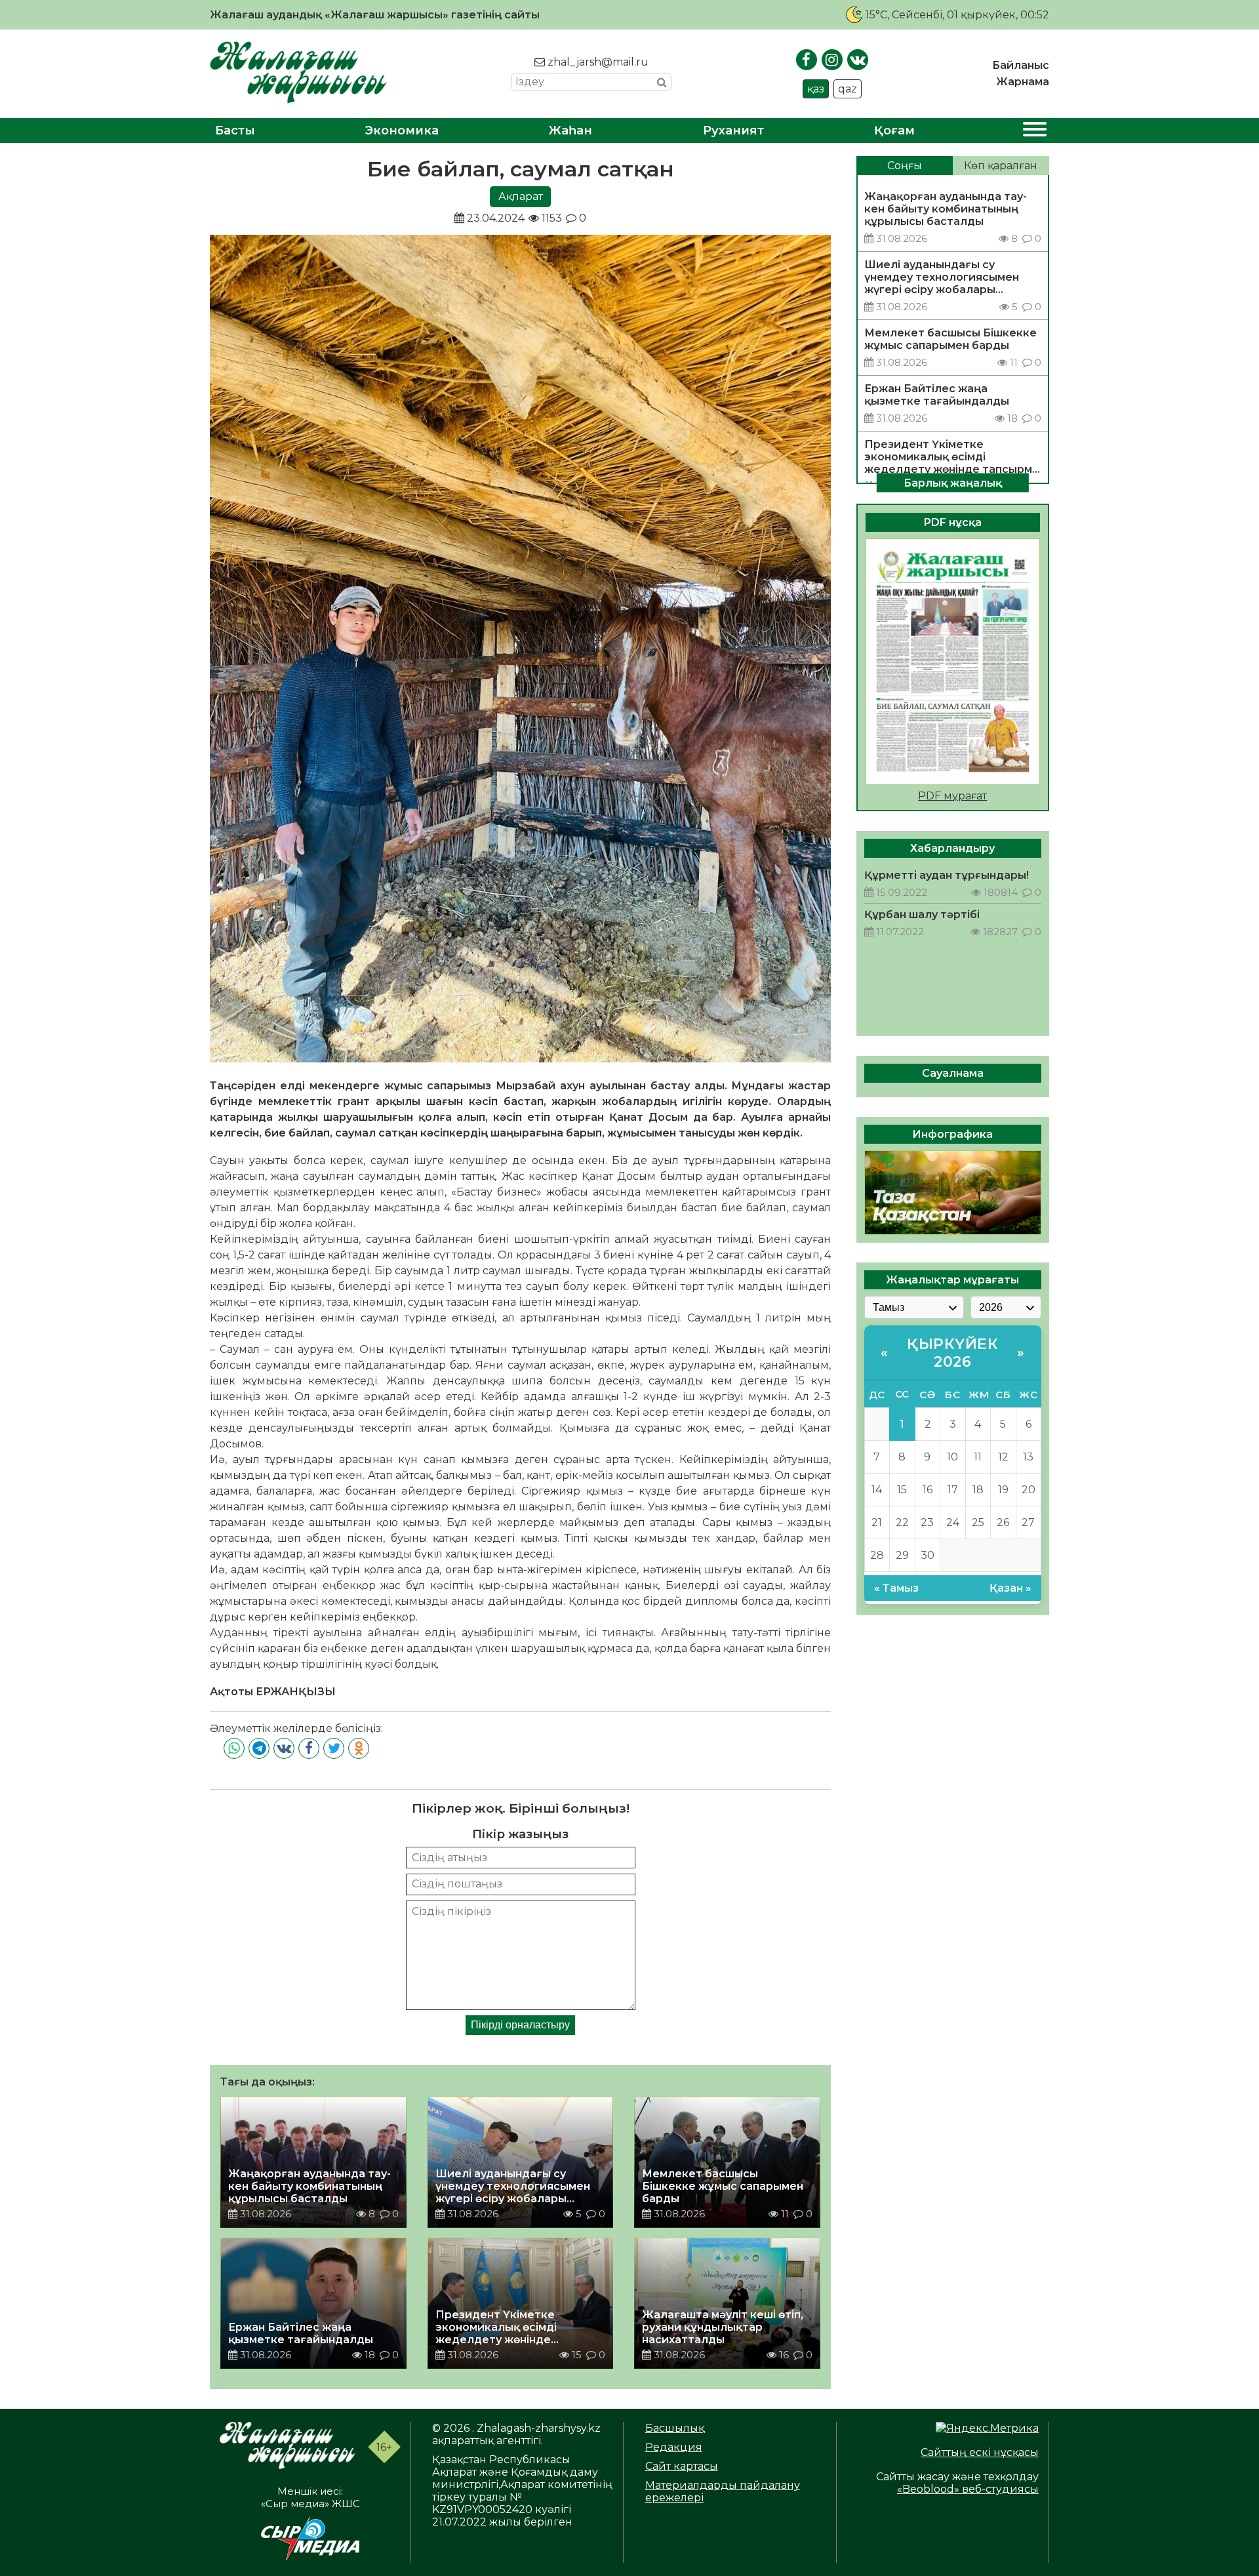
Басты (235, 131)
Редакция (674, 2447)
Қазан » (1010, 1588)
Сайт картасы (682, 2466)
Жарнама (1023, 82)
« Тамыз (896, 1588)
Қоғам (894, 131)
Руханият (733, 131)
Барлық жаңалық (953, 482)
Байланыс (1021, 65)
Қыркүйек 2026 (952, 1353)
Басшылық (675, 2428)
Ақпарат (521, 196)
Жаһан (570, 131)
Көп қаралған (1001, 166)
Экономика (402, 131)
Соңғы (905, 166)
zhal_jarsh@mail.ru (597, 62)
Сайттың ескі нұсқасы (980, 2452)
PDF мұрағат (952, 796)
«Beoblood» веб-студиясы (968, 2489)
